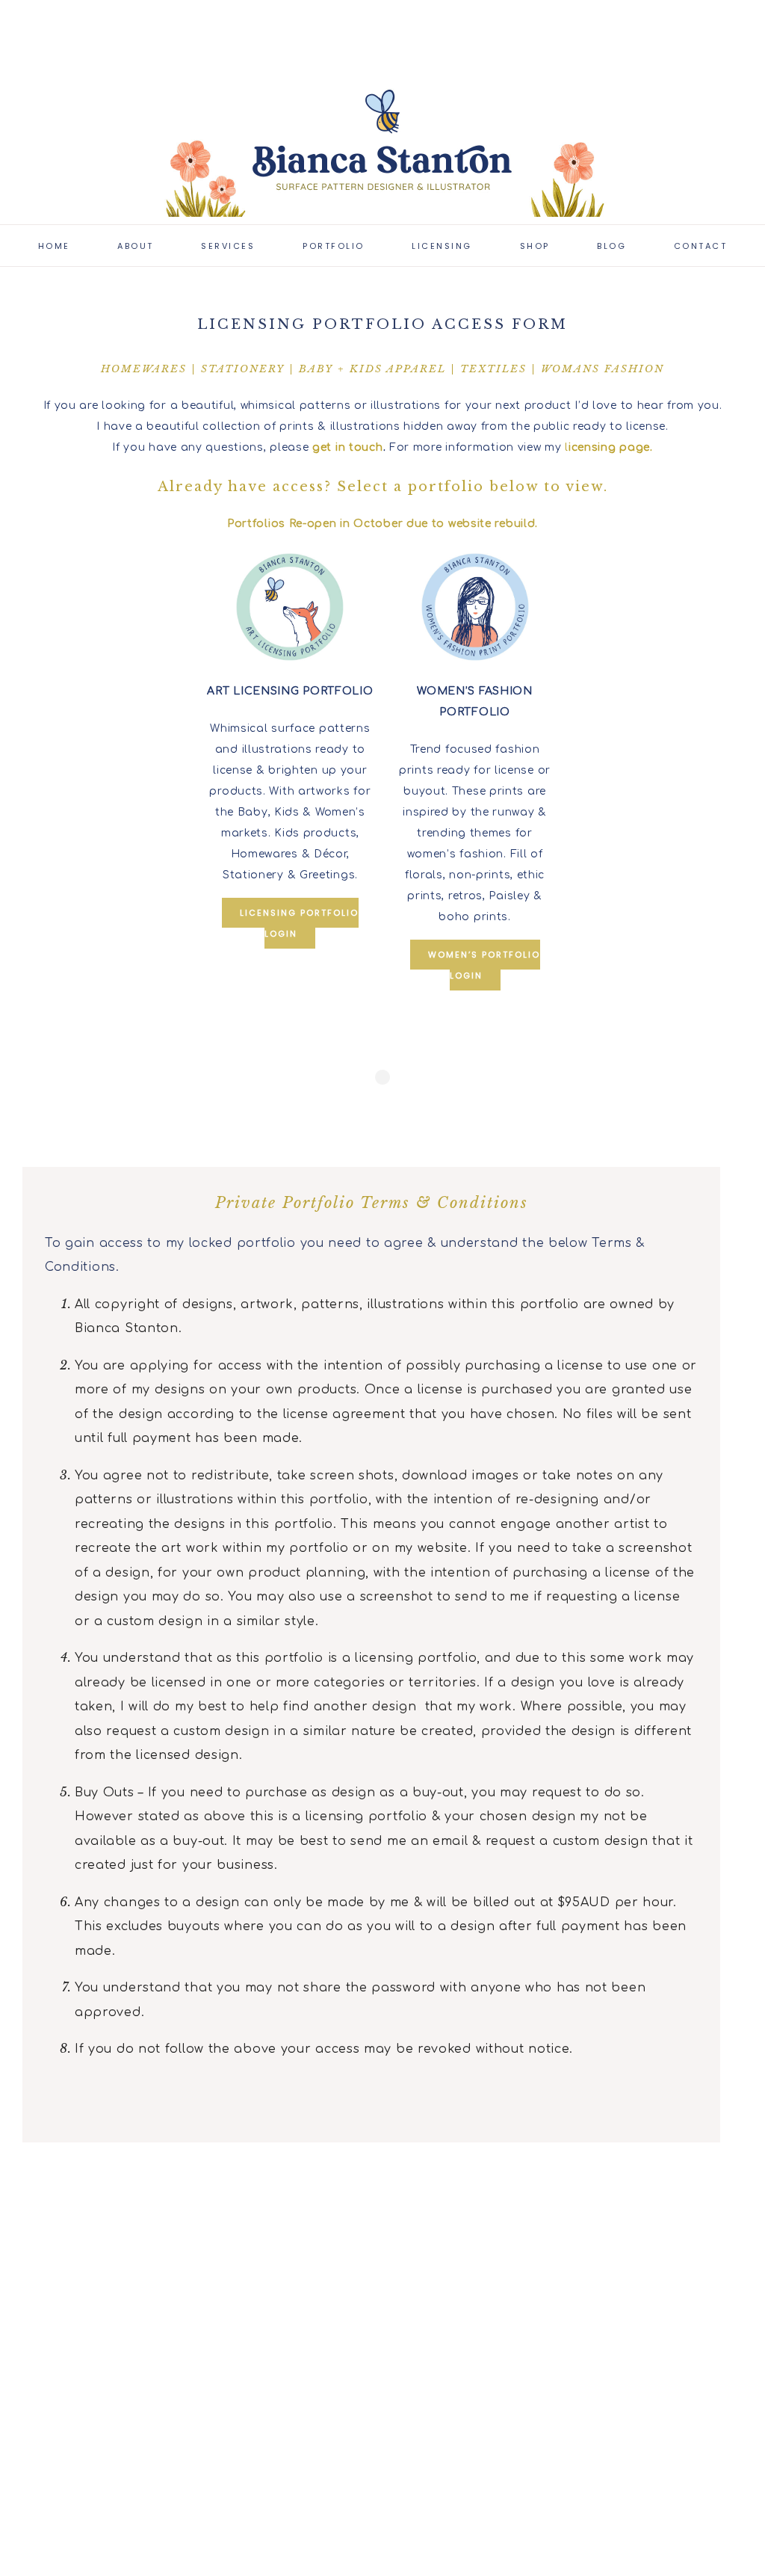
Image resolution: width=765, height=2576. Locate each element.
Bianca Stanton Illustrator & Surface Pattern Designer (382, 142)
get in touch (347, 447)
